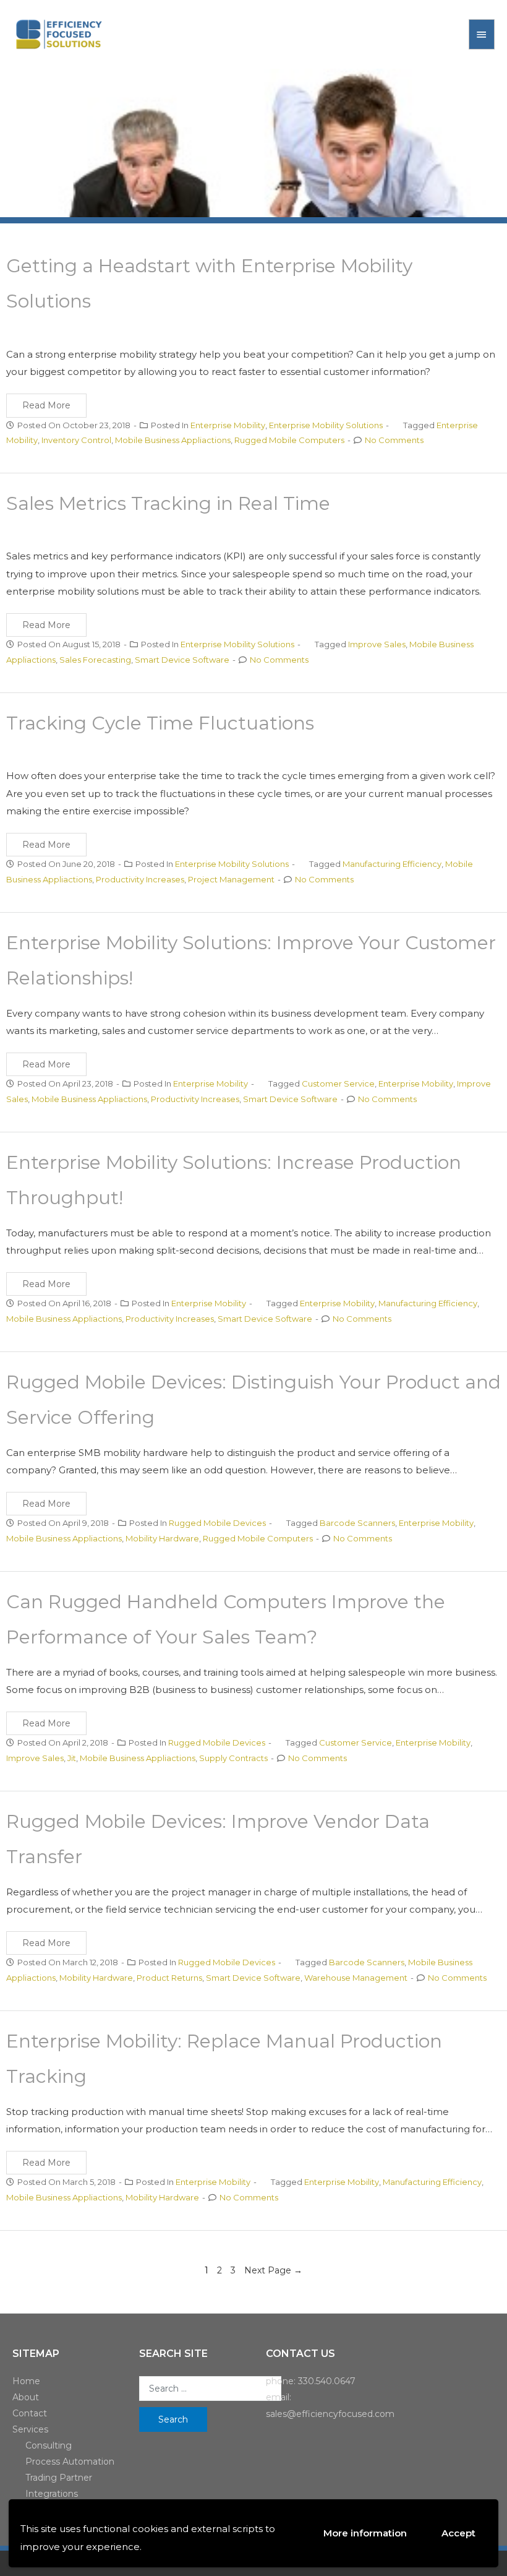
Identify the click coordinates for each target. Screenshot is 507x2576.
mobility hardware (162, 1538)
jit (72, 1758)
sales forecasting (95, 660)
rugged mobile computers (289, 440)
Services (30, 2429)
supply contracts (233, 1758)
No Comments (394, 440)
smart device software (182, 660)
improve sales (377, 644)
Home (26, 2381)
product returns (169, 1978)
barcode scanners (357, 1523)
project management (231, 879)
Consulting (49, 2445)
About (26, 2397)
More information (365, 2533)
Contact (30, 2413)
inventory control (76, 440)
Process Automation (70, 2462)
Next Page (273, 2270)
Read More (46, 405)
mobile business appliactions (173, 440)
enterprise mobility (416, 1083)
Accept (458, 2533)
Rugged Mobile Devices (217, 1523)
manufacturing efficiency (392, 864)
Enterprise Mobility (228, 425)
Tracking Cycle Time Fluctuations (160, 723)
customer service (338, 1083)
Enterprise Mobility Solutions (326, 425)
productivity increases (140, 879)
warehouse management (356, 1978)
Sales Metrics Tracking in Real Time (168, 503)
